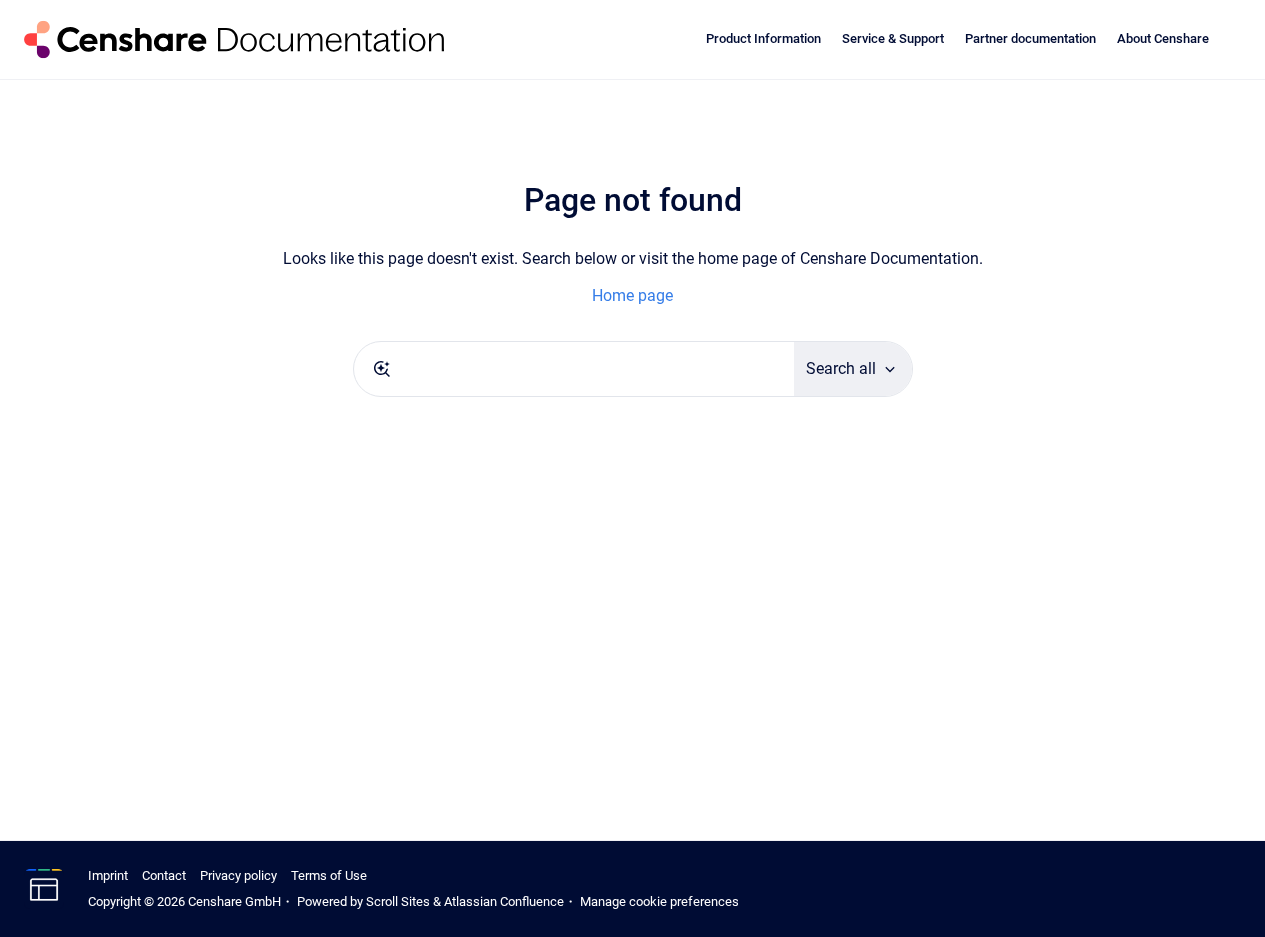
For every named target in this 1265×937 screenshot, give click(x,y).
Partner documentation (1030, 38)
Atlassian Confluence (504, 901)
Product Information (763, 38)
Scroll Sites (398, 901)
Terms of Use (329, 875)
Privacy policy (238, 875)
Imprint (108, 875)
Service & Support (893, 38)
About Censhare (1163, 38)
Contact (164, 875)
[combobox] (574, 369)
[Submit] (382, 369)
